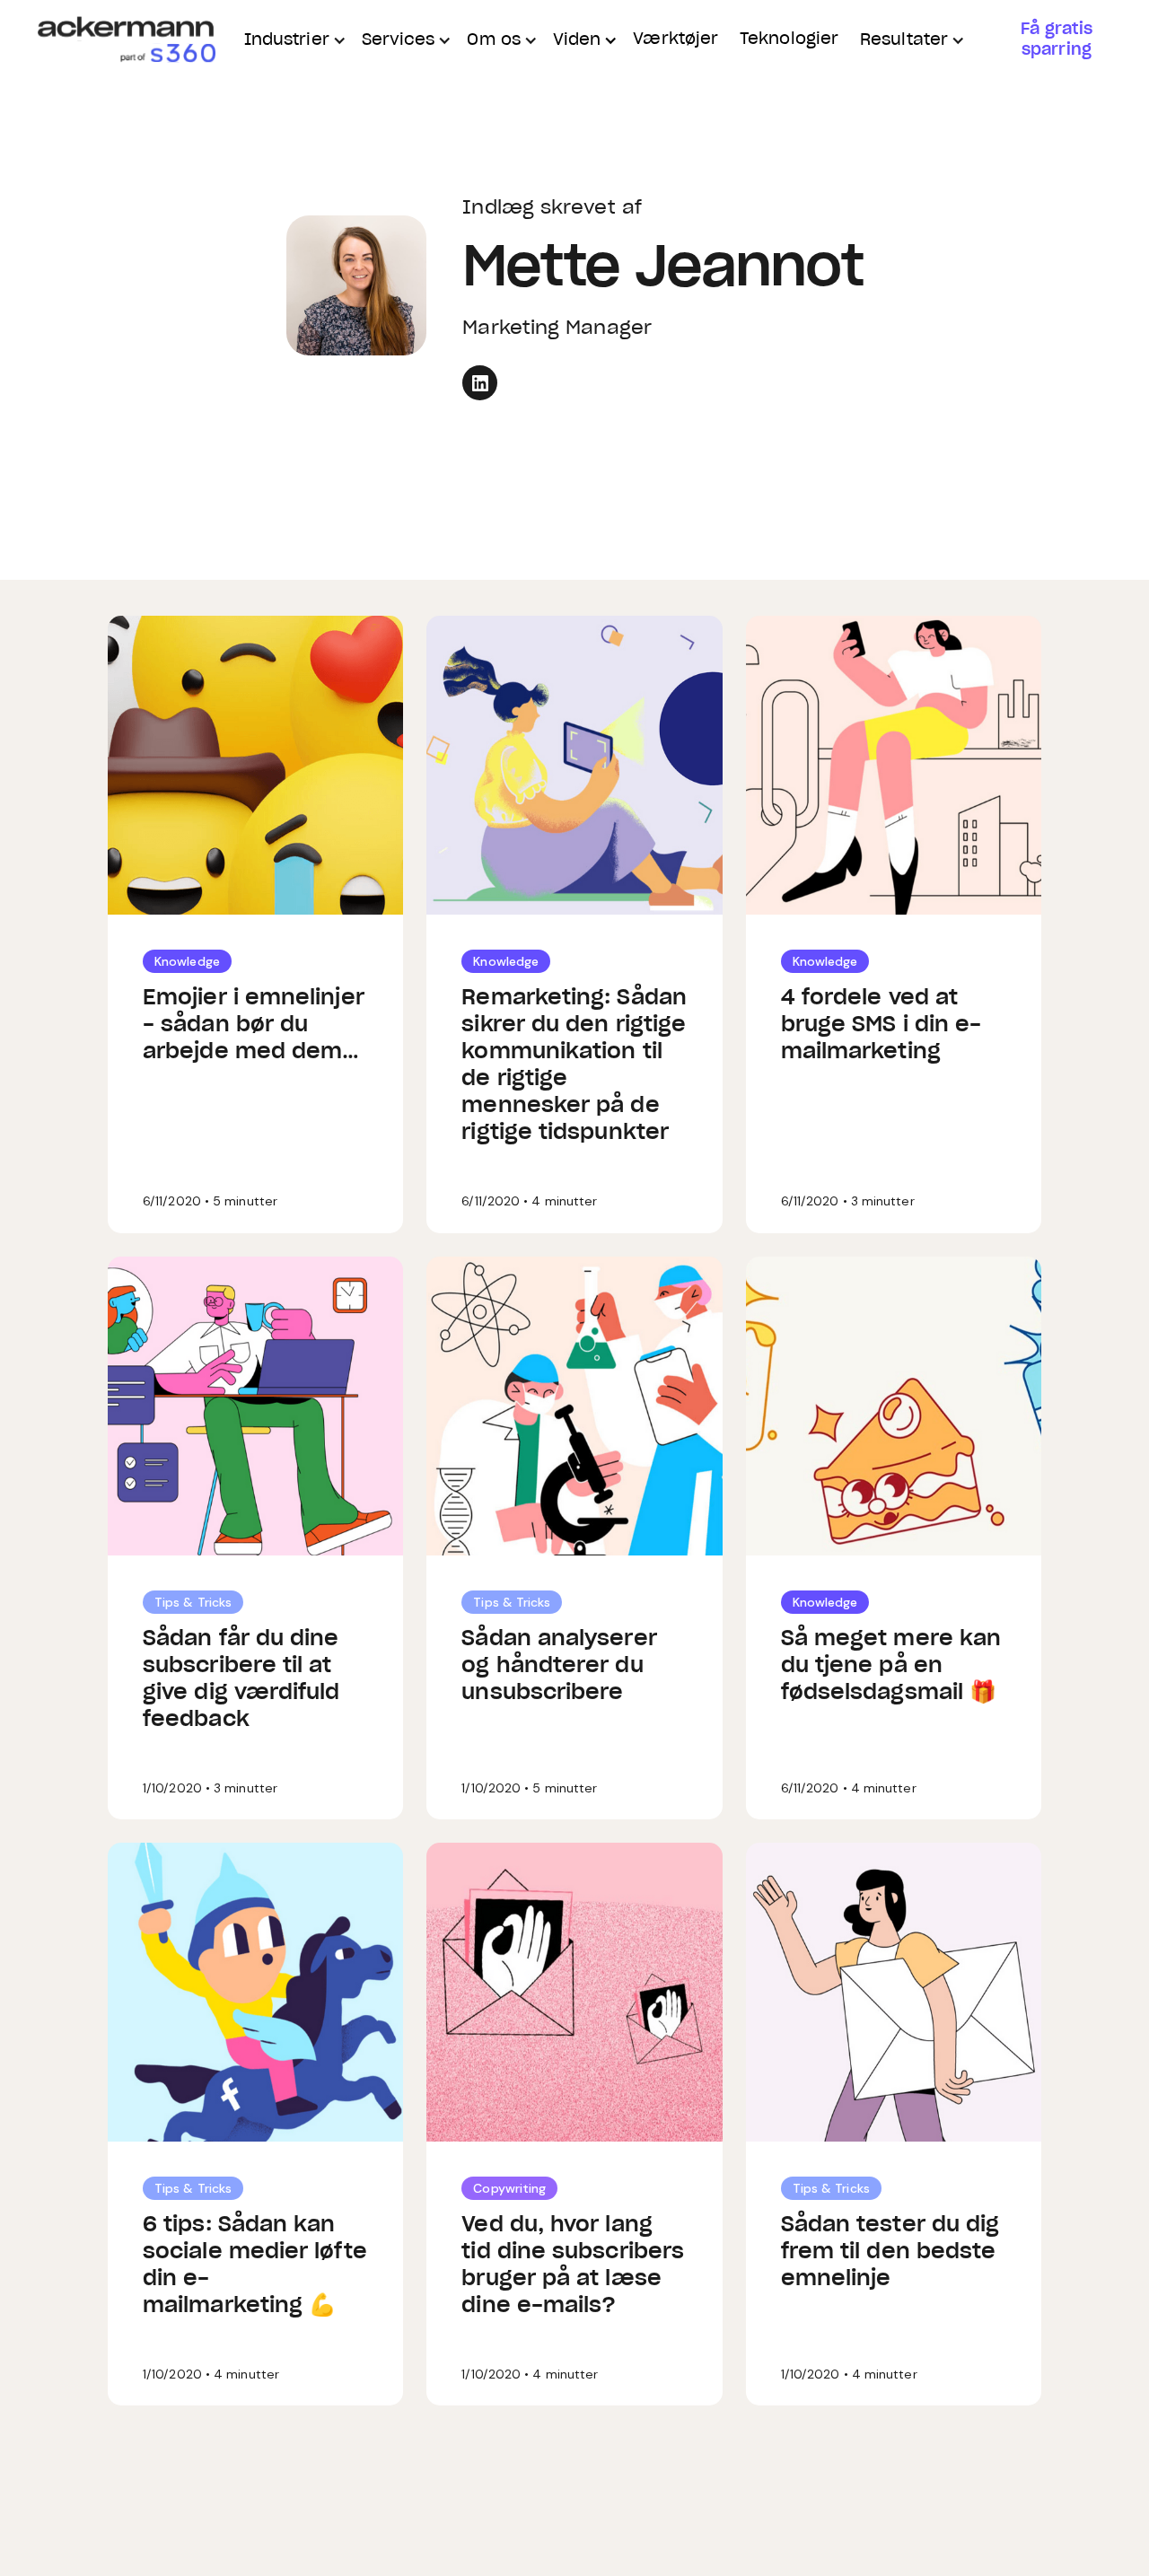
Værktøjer (675, 39)
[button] (292, 41)
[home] (126, 41)
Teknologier (789, 39)
